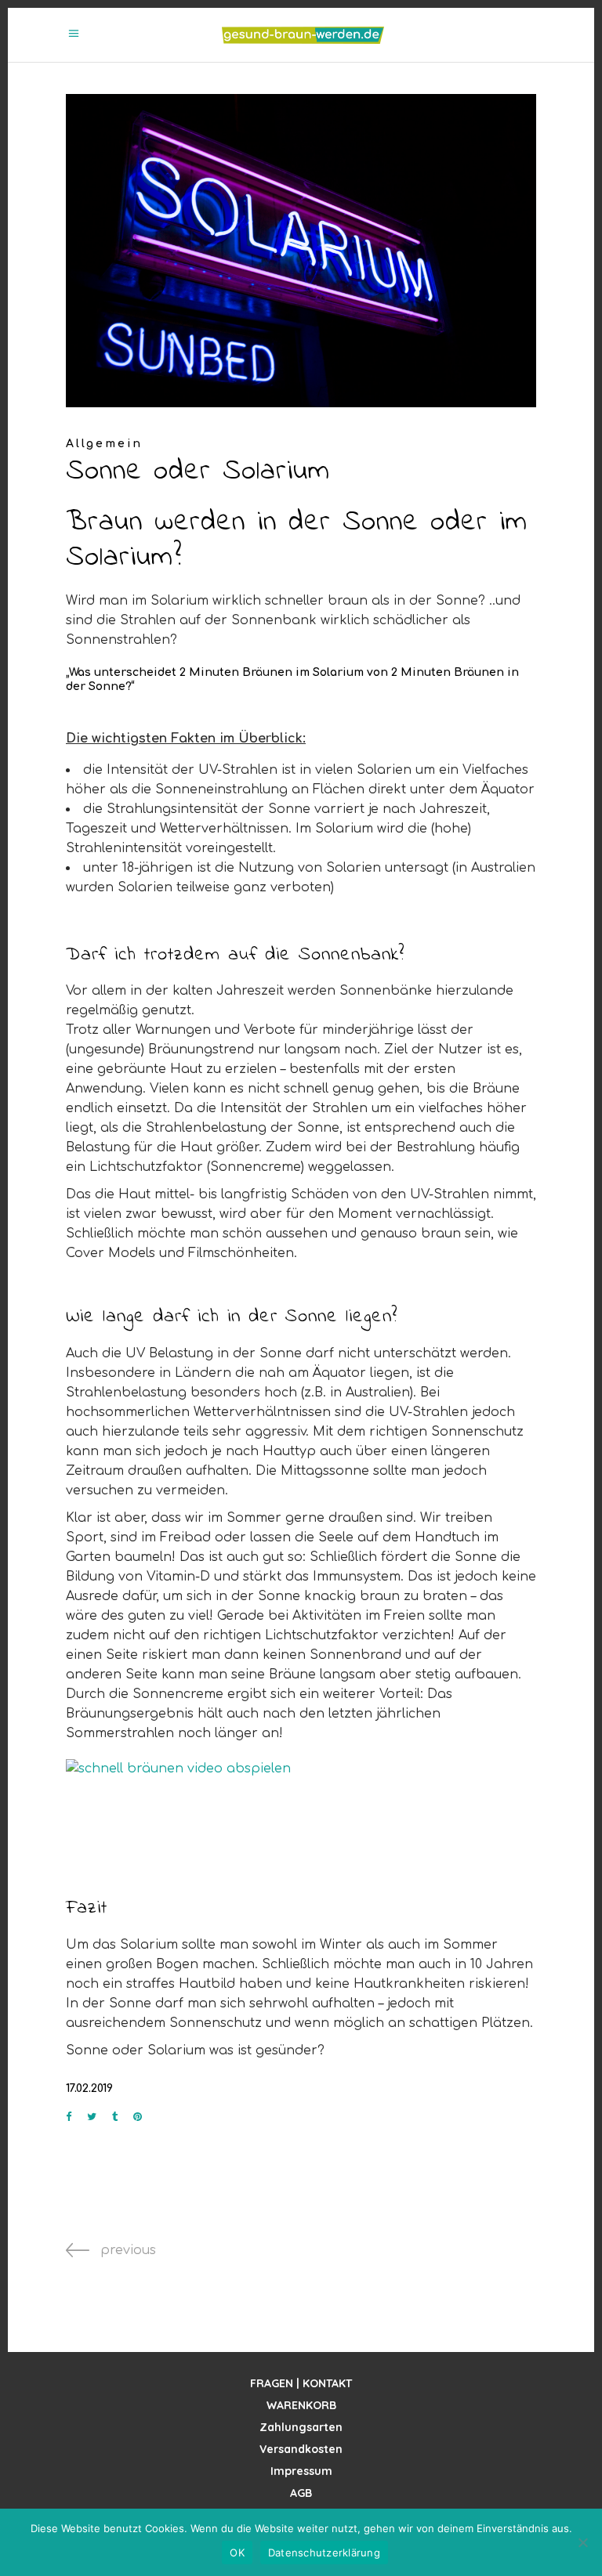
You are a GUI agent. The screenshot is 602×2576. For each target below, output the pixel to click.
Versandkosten (301, 2449)
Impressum (301, 2471)
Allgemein (104, 444)
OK (237, 2553)
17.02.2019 (89, 2088)
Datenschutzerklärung (324, 2553)
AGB (301, 2493)
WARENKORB (301, 2405)
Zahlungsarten (301, 2427)
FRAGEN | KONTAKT (301, 2383)
